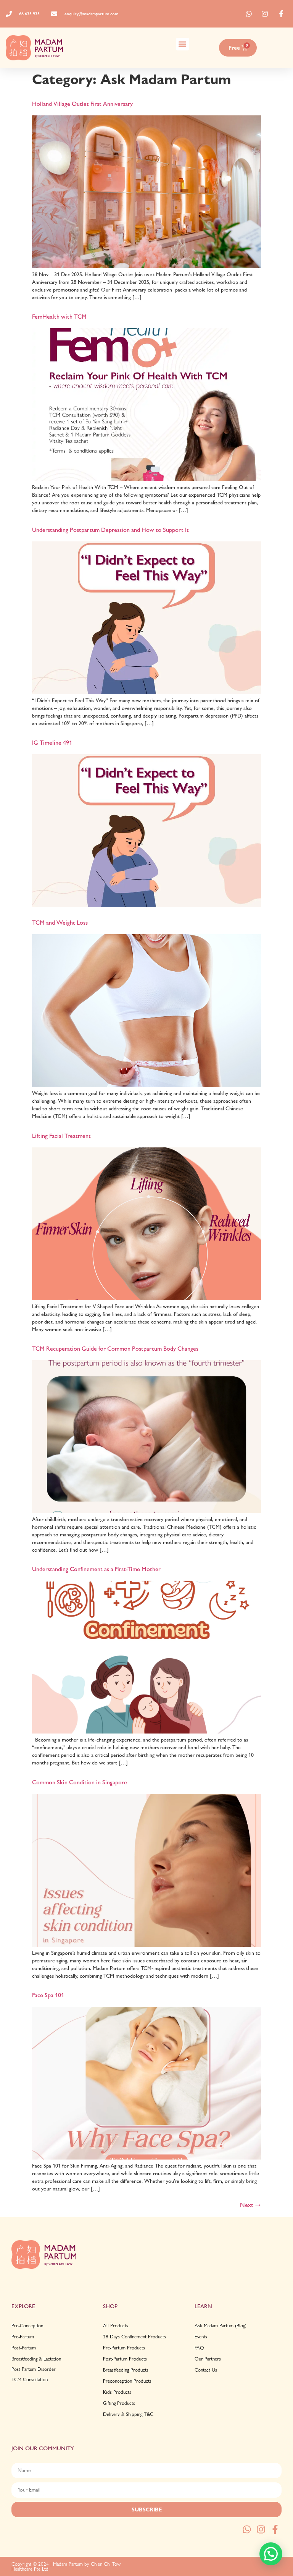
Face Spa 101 (48, 1995)
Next (250, 2205)
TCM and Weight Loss (60, 923)
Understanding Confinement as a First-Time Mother (96, 1569)
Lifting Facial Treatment (61, 1136)
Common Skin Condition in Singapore (80, 1782)
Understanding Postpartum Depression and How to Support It (110, 530)
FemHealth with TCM (59, 317)
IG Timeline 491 (52, 743)
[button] (183, 44)
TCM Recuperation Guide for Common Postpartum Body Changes (115, 1349)
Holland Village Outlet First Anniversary (82, 104)
